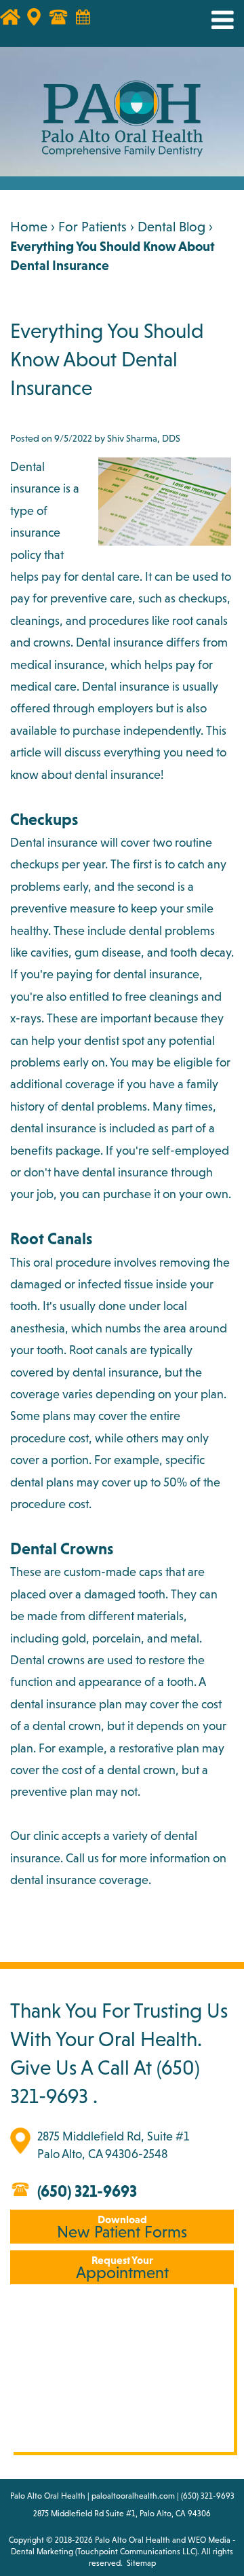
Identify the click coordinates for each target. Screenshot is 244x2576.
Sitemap (141, 2563)
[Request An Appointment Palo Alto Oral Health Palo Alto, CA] (89, 24)
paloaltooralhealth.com (133, 2496)
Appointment (122, 2268)
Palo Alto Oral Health (133, 2540)
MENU (212, 20)
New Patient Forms (122, 2227)
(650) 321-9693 (87, 2191)
